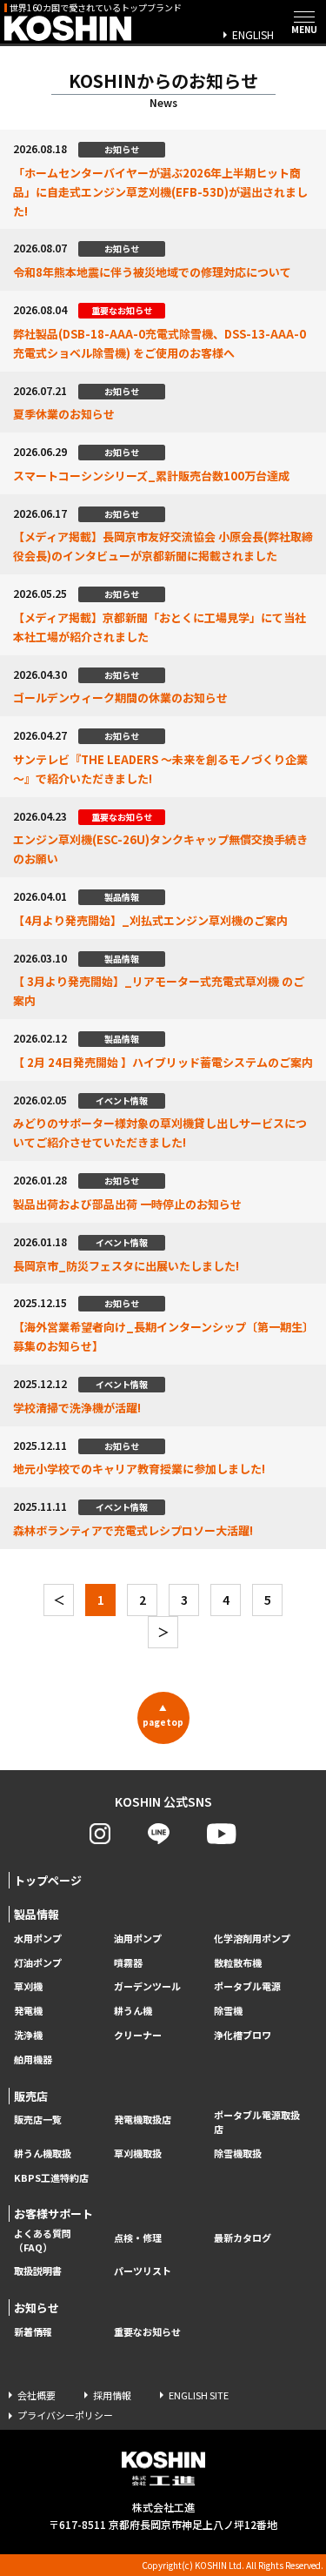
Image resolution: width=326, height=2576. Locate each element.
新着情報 (33, 2332)
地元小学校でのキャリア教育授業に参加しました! (139, 1469)
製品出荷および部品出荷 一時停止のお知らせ (127, 1204)
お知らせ (37, 2308)
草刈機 (28, 1986)
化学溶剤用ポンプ (252, 1939)
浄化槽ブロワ (243, 2035)
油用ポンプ (138, 1939)
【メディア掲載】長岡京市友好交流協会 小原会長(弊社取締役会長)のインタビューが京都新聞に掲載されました (163, 546)
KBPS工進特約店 (51, 2178)
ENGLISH (253, 34)
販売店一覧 (38, 2120)
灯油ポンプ (38, 1963)
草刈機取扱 (138, 2153)
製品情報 (37, 1914)
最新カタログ (243, 2238)
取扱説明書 (38, 2271)
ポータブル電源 (247, 1986)
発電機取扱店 (143, 2120)
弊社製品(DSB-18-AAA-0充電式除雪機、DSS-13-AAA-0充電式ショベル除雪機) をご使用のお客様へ (160, 343)
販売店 (31, 2096)
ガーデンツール (147, 1986)
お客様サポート (53, 2214)
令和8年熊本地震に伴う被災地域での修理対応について (152, 272)
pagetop (163, 1715)
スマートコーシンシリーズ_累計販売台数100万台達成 (151, 476)
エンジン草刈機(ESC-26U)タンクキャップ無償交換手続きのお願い (160, 849)
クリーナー (138, 2035)
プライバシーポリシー (65, 2415)
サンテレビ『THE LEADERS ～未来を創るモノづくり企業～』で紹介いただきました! (160, 769)
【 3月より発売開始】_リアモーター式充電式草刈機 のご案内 (159, 991)
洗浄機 (28, 2035)
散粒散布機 (238, 1963)
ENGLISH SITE (199, 2395)
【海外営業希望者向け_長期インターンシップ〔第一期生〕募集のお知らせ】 (161, 1336)
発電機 (28, 2011)
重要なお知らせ (147, 2332)
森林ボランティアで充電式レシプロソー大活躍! (133, 1530)
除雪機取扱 (238, 2153)
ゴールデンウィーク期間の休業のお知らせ (120, 698)
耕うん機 (133, 2011)
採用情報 (112, 2395)
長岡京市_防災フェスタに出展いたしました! (126, 1266)
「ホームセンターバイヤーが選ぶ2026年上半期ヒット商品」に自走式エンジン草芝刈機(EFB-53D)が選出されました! (160, 192)
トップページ (48, 1880)
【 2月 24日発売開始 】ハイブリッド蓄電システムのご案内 (163, 1062)
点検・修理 (138, 2238)
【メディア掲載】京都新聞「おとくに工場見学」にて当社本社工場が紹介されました (160, 627)
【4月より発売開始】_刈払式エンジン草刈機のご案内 (150, 920)
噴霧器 (128, 1963)
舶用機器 (33, 2059)
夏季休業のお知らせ (64, 414)
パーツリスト (143, 2271)
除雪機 (228, 2011)
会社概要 (37, 2395)
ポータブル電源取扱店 (257, 2122)
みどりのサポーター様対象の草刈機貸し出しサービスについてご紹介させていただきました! (160, 1133)
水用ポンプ (38, 1939)
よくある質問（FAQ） (43, 2241)
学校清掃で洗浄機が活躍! (77, 1408)
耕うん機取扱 (43, 2153)
